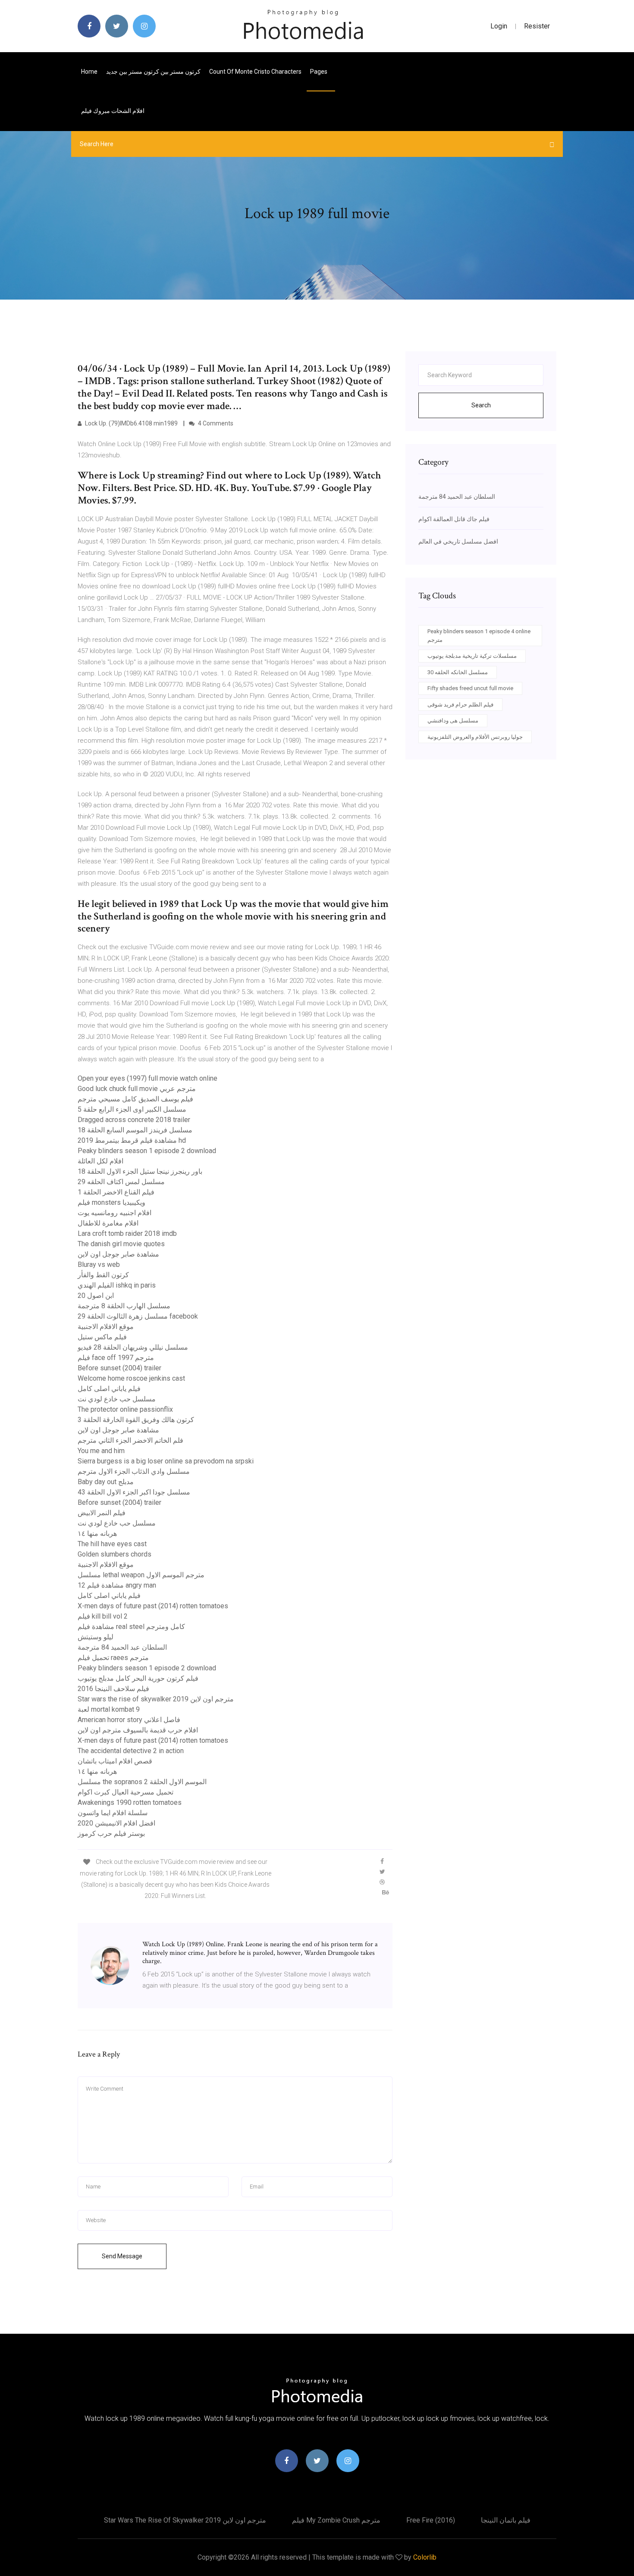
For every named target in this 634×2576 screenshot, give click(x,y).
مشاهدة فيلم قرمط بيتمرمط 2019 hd (132, 1140)
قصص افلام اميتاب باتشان (115, 1761)
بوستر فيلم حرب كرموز (111, 1834)
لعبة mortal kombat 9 (109, 1709)
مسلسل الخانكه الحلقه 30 (458, 672)
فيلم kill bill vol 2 (103, 1616)
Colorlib (425, 2557)
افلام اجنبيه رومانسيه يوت (115, 1213)
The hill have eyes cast (112, 1544)
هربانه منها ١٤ (97, 1533)
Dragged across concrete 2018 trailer (134, 1120)
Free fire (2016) (431, 2520)
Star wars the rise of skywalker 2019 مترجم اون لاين (156, 1699)
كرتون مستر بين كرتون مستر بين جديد (153, 72)
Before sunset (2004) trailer (119, 1368)
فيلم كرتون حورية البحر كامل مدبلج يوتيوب (138, 1678)
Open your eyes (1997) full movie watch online (148, 1078)
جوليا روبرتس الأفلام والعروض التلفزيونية (475, 737)
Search (481, 405)
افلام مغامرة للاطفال (108, 1223)
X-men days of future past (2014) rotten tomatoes (153, 1606)
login (499, 26)
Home (89, 72)
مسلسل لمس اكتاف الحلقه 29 (121, 1182)
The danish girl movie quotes (121, 1244)
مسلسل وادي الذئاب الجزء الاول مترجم (134, 1471)
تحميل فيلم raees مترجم (113, 1658)
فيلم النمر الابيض (102, 1513)
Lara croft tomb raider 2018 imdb (127, 1233)
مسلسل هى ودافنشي (453, 721)
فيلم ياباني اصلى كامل (109, 1389)
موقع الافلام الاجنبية (106, 1327)
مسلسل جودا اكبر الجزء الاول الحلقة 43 (134, 1492)
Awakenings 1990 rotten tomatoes (130, 1802)
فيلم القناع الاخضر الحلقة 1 (116, 1192)
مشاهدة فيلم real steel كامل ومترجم (131, 1627)
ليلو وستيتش (96, 1637)
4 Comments (215, 423)
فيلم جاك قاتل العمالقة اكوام (454, 519)
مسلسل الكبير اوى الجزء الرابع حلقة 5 (132, 1109)
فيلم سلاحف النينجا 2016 (113, 1689)
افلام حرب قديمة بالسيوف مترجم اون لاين (138, 1730)
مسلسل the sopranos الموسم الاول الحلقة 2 (142, 1782)
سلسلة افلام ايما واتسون (113, 1813)
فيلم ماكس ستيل (102, 1337)
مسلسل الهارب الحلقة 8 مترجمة (124, 1306)
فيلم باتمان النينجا (506, 2520)
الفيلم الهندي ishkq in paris (117, 1285)
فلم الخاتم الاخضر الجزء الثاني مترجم (130, 1440)
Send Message (122, 2256)
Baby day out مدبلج (106, 1482)
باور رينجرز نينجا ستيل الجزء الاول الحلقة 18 (140, 1171)
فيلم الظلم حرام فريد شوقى (460, 705)
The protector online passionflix (125, 1409)
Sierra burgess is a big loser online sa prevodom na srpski (166, 1461)
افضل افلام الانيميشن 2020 (116, 1823)
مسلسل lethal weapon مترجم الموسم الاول (141, 1575)
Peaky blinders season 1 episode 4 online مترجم (479, 636)
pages (319, 72)
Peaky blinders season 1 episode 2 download (147, 1151)
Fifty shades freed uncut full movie (470, 688)
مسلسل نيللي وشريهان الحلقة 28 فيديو (133, 1347)
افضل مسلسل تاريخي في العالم (458, 541)
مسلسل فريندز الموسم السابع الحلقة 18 (135, 1130)
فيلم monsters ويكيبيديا (111, 1202)
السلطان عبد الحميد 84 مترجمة (122, 1647)
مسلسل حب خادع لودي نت (117, 1399)
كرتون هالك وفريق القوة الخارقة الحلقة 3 (136, 1420)
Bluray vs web (99, 1265)
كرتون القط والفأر (103, 1275)
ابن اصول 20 (96, 1296)
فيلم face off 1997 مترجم (116, 1358)
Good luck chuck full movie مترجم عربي (137, 1089)
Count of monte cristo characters (255, 72)
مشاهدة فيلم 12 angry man (117, 1585)
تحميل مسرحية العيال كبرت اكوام (126, 1792)
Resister (537, 26)
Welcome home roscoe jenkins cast (131, 1378)
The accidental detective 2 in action (131, 1751)
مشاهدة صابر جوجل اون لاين (118, 1254)
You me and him (101, 1451)
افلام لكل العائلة (100, 1161)
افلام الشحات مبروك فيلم (113, 111)
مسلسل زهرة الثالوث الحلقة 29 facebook (138, 1316)
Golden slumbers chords (115, 1554)
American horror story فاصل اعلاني (129, 1720)
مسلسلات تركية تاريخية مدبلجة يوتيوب (472, 656)
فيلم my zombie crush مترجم (336, 2520)
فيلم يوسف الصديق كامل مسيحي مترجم (135, 1099)
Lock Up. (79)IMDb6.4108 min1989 (131, 423)
